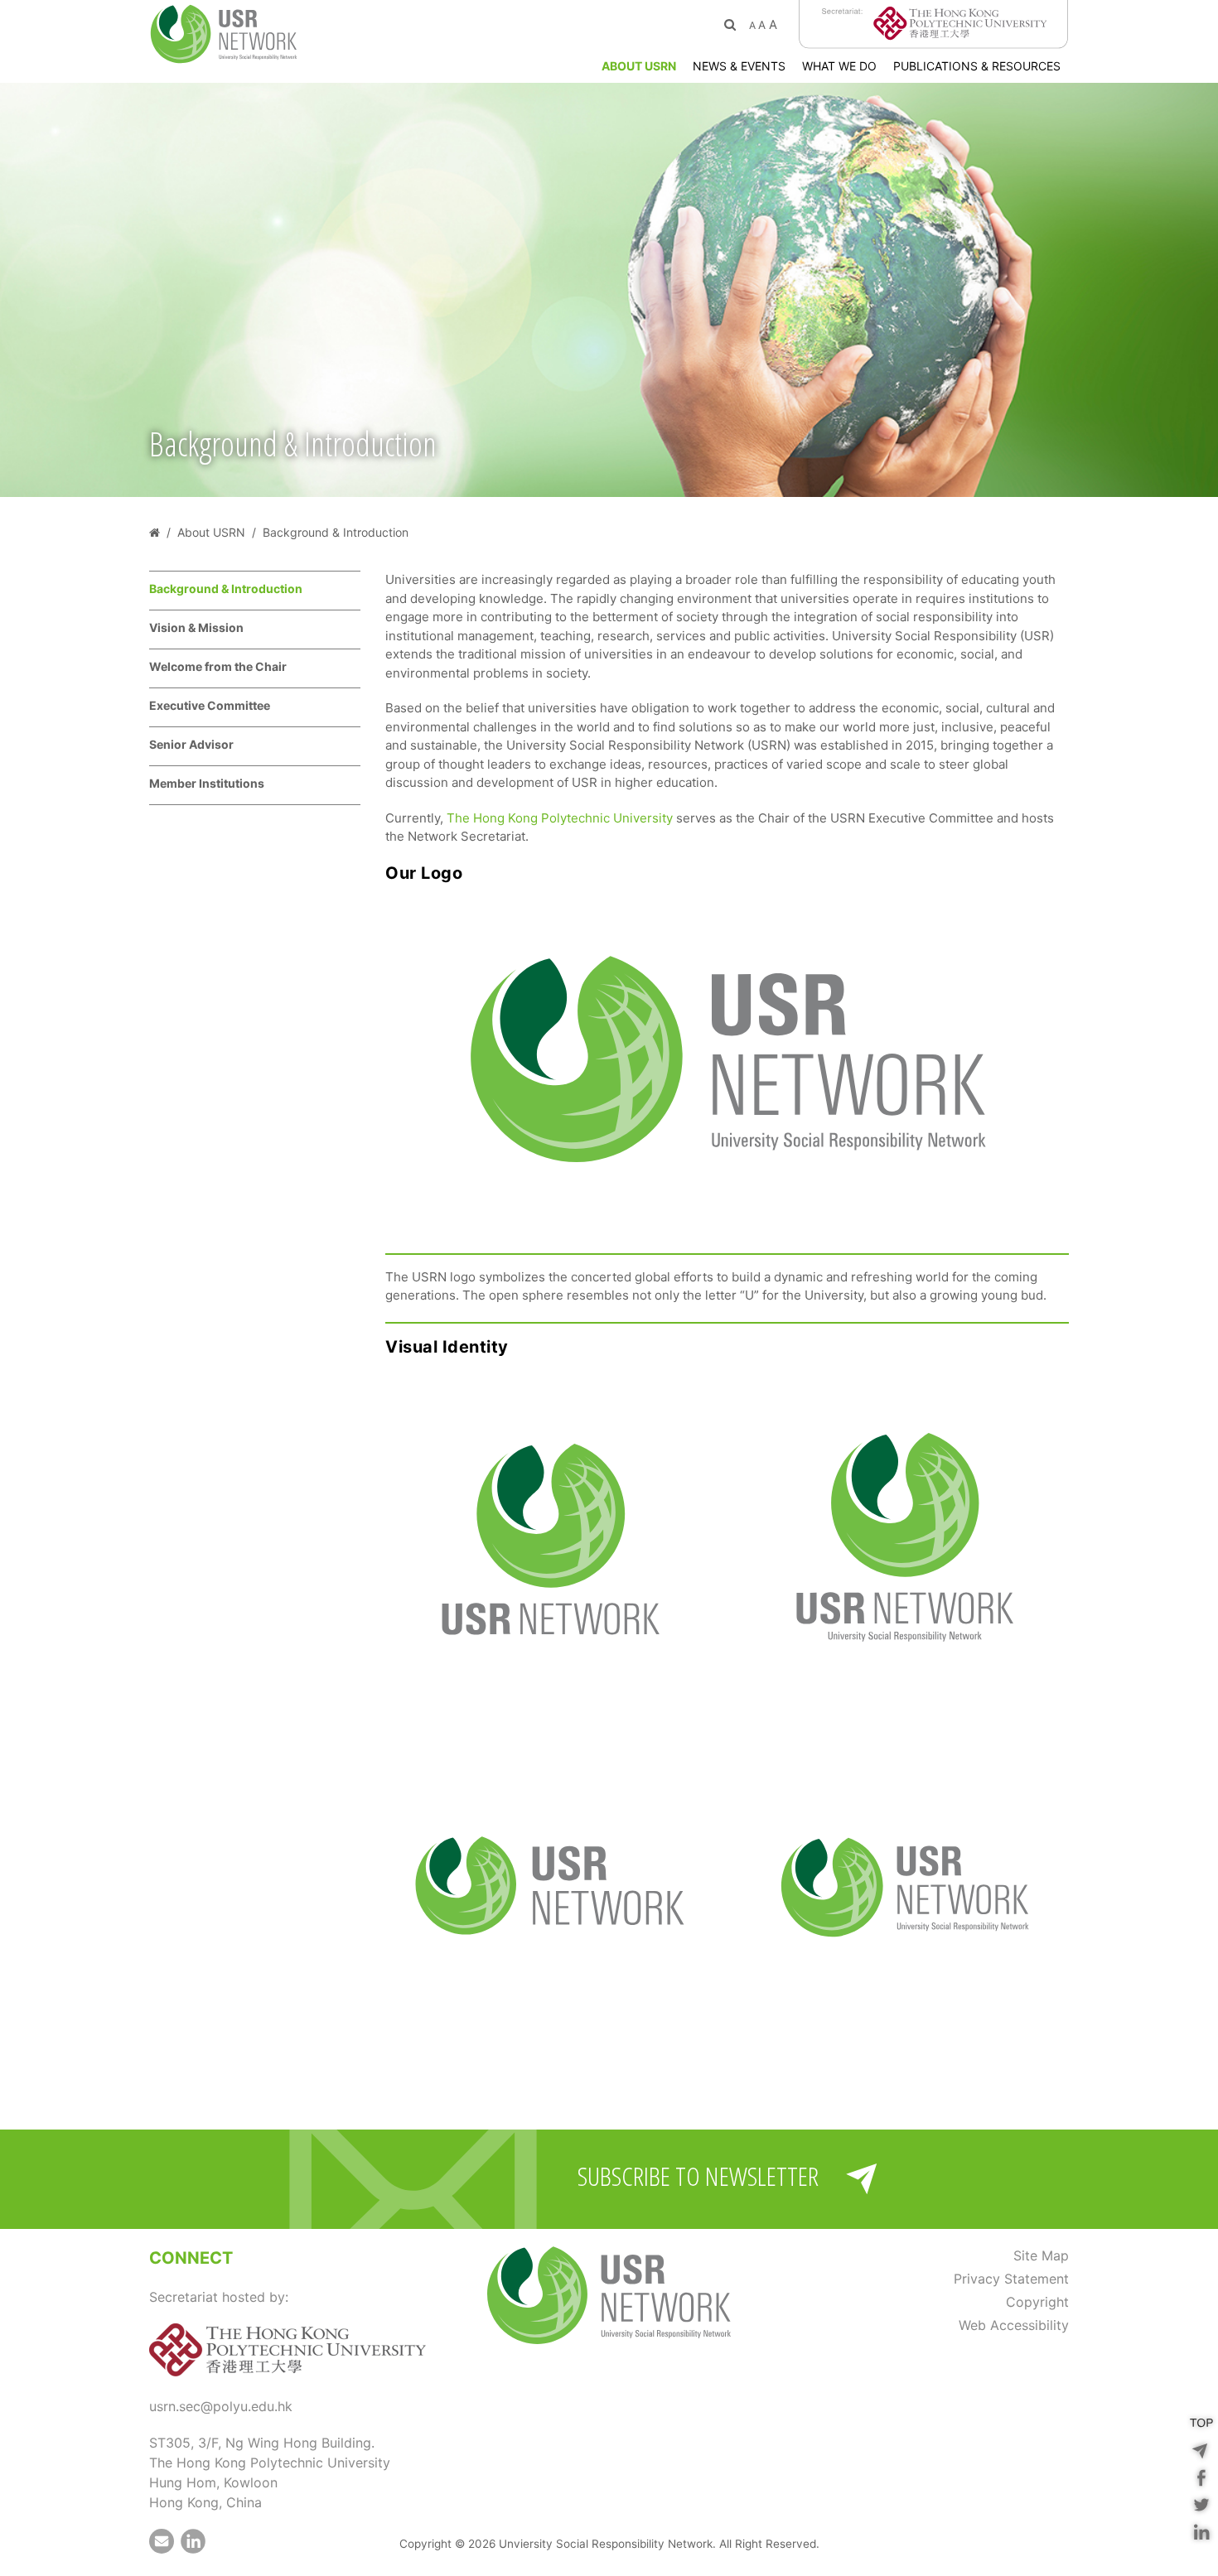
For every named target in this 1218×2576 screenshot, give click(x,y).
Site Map (1041, 2255)
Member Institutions (207, 783)
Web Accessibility (1014, 2325)
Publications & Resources (977, 66)
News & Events (739, 66)
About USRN (639, 66)
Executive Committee (210, 705)
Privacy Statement (1011, 2279)
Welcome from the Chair (218, 666)
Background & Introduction (226, 589)
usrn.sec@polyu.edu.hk (221, 2406)
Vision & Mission (196, 627)
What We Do (839, 66)
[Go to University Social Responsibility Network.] (155, 532)
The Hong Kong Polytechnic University (560, 818)
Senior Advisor (191, 744)
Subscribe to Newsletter (698, 2176)
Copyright (1037, 2302)
